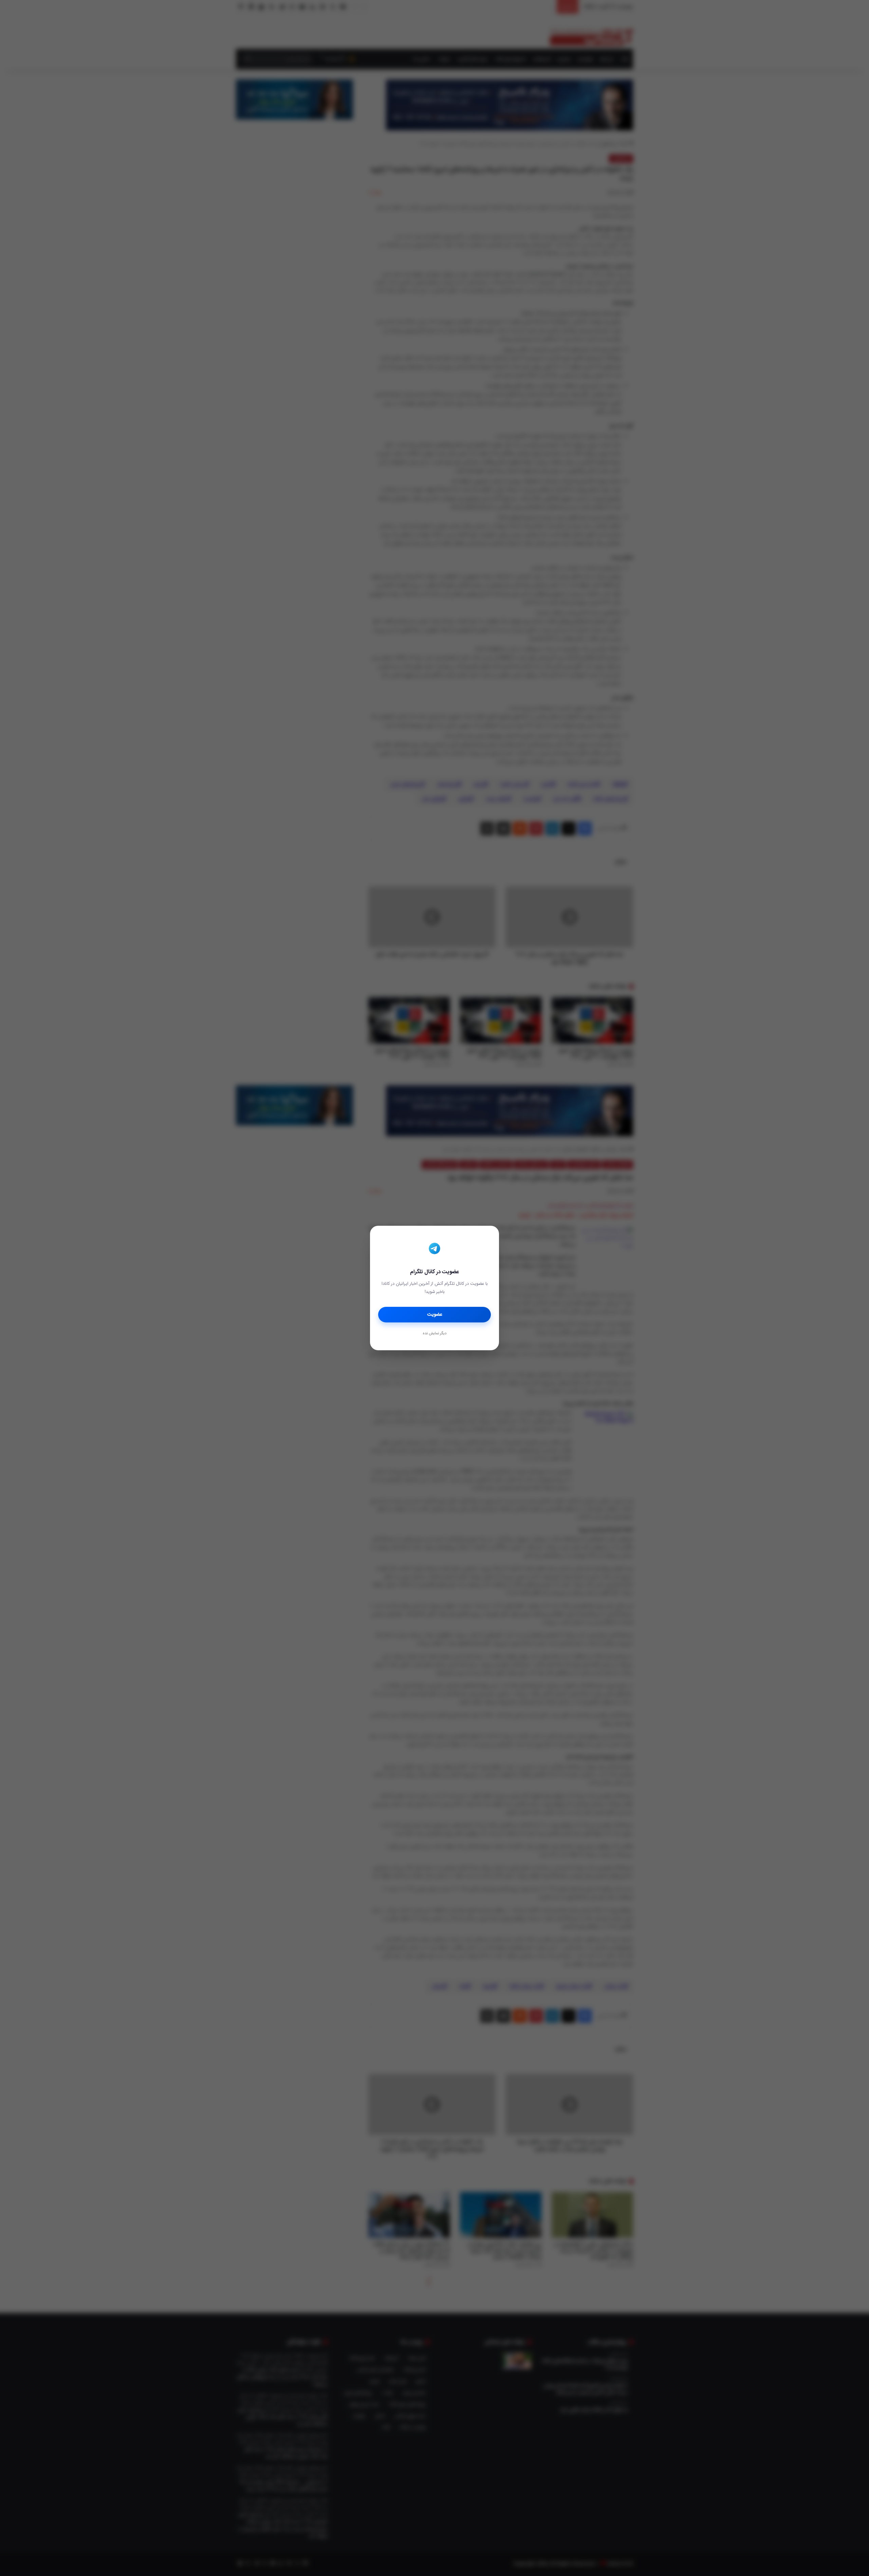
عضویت (435, 1315)
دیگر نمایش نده (434, 1334)
